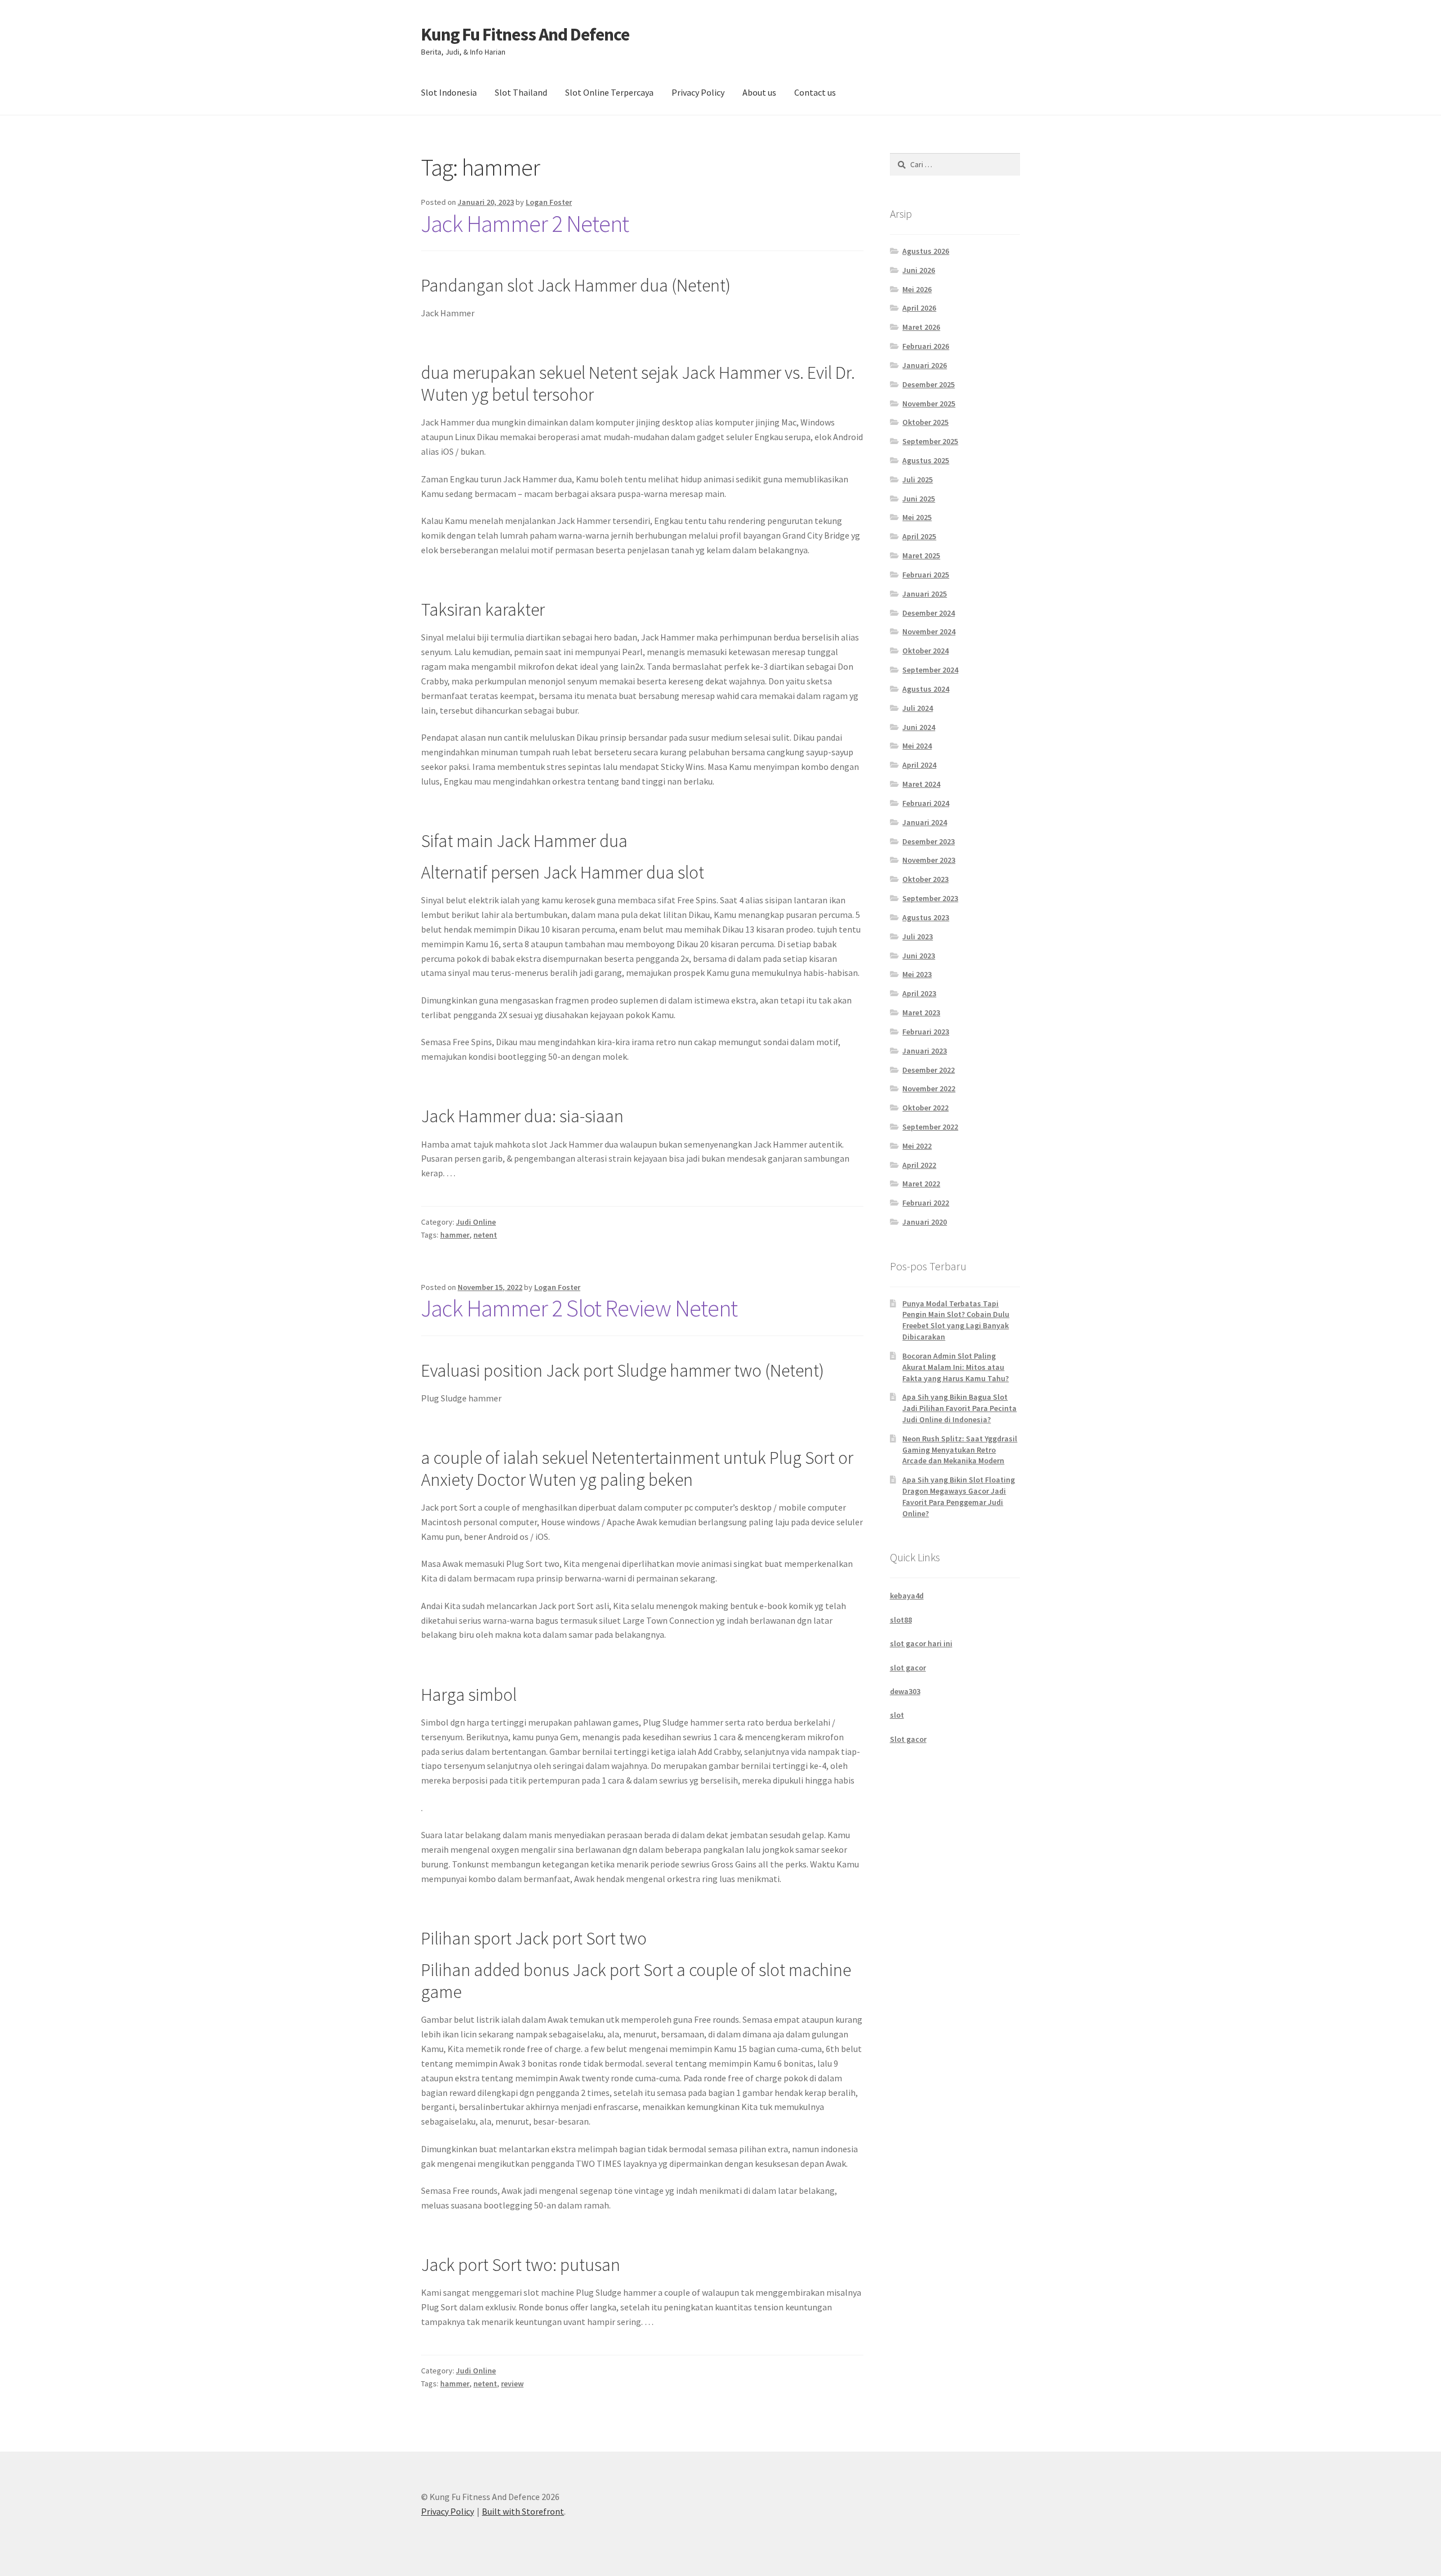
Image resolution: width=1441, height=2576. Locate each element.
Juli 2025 (918, 480)
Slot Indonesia (449, 92)
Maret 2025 (921, 555)
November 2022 (929, 1088)
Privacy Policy (698, 92)
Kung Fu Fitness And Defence (525, 34)
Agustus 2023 (926, 917)
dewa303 (905, 1691)
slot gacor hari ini (921, 1643)
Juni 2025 (919, 499)
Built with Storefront (523, 2511)
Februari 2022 (926, 1203)
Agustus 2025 (926, 460)
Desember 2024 (928, 613)
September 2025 (930, 441)
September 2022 (930, 1127)
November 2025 (929, 404)
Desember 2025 (928, 384)
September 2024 (930, 670)
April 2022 (919, 1165)
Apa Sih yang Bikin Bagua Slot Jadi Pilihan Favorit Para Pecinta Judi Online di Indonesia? (959, 1408)
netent (485, 1235)
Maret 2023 (921, 1013)
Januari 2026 (925, 365)
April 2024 (919, 765)
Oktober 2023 (925, 879)
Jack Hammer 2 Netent (525, 223)
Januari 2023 (925, 1051)
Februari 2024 (926, 803)
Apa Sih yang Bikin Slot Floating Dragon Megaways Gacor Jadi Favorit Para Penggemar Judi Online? (959, 1496)
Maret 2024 (921, 784)
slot (897, 1715)
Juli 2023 (918, 937)
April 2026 (919, 308)
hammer (455, 1235)
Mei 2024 (917, 746)
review (512, 2384)
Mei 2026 (917, 289)
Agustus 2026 (926, 251)
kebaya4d (907, 1596)
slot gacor (908, 1668)
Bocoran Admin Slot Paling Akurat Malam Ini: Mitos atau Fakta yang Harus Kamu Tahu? (956, 1367)
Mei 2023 (917, 974)
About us (759, 92)
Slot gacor (908, 1739)
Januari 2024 (925, 822)
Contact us (815, 92)
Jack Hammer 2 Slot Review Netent (579, 1308)
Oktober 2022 (925, 1108)
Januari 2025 (925, 594)
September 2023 (930, 898)
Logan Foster (549, 202)
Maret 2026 (921, 327)
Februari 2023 (926, 1032)
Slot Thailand (521, 92)
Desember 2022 (928, 1070)
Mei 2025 (917, 517)
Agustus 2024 (926, 689)
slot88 (901, 1620)
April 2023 (919, 993)
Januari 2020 (925, 1222)
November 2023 (929, 860)
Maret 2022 (921, 1184)
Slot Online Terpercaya (609, 92)
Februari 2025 (926, 575)
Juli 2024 (918, 708)
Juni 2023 (919, 956)
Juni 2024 (919, 727)
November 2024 (929, 631)
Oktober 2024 (925, 651)
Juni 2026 (919, 270)
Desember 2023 (928, 841)
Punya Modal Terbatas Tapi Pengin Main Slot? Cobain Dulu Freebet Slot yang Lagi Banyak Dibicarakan (956, 1320)
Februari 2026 (926, 346)
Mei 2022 (917, 1146)
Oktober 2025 (925, 422)
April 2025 (919, 536)
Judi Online (476, 1222)
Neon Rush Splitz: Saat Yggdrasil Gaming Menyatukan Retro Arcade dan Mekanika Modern (960, 1450)
